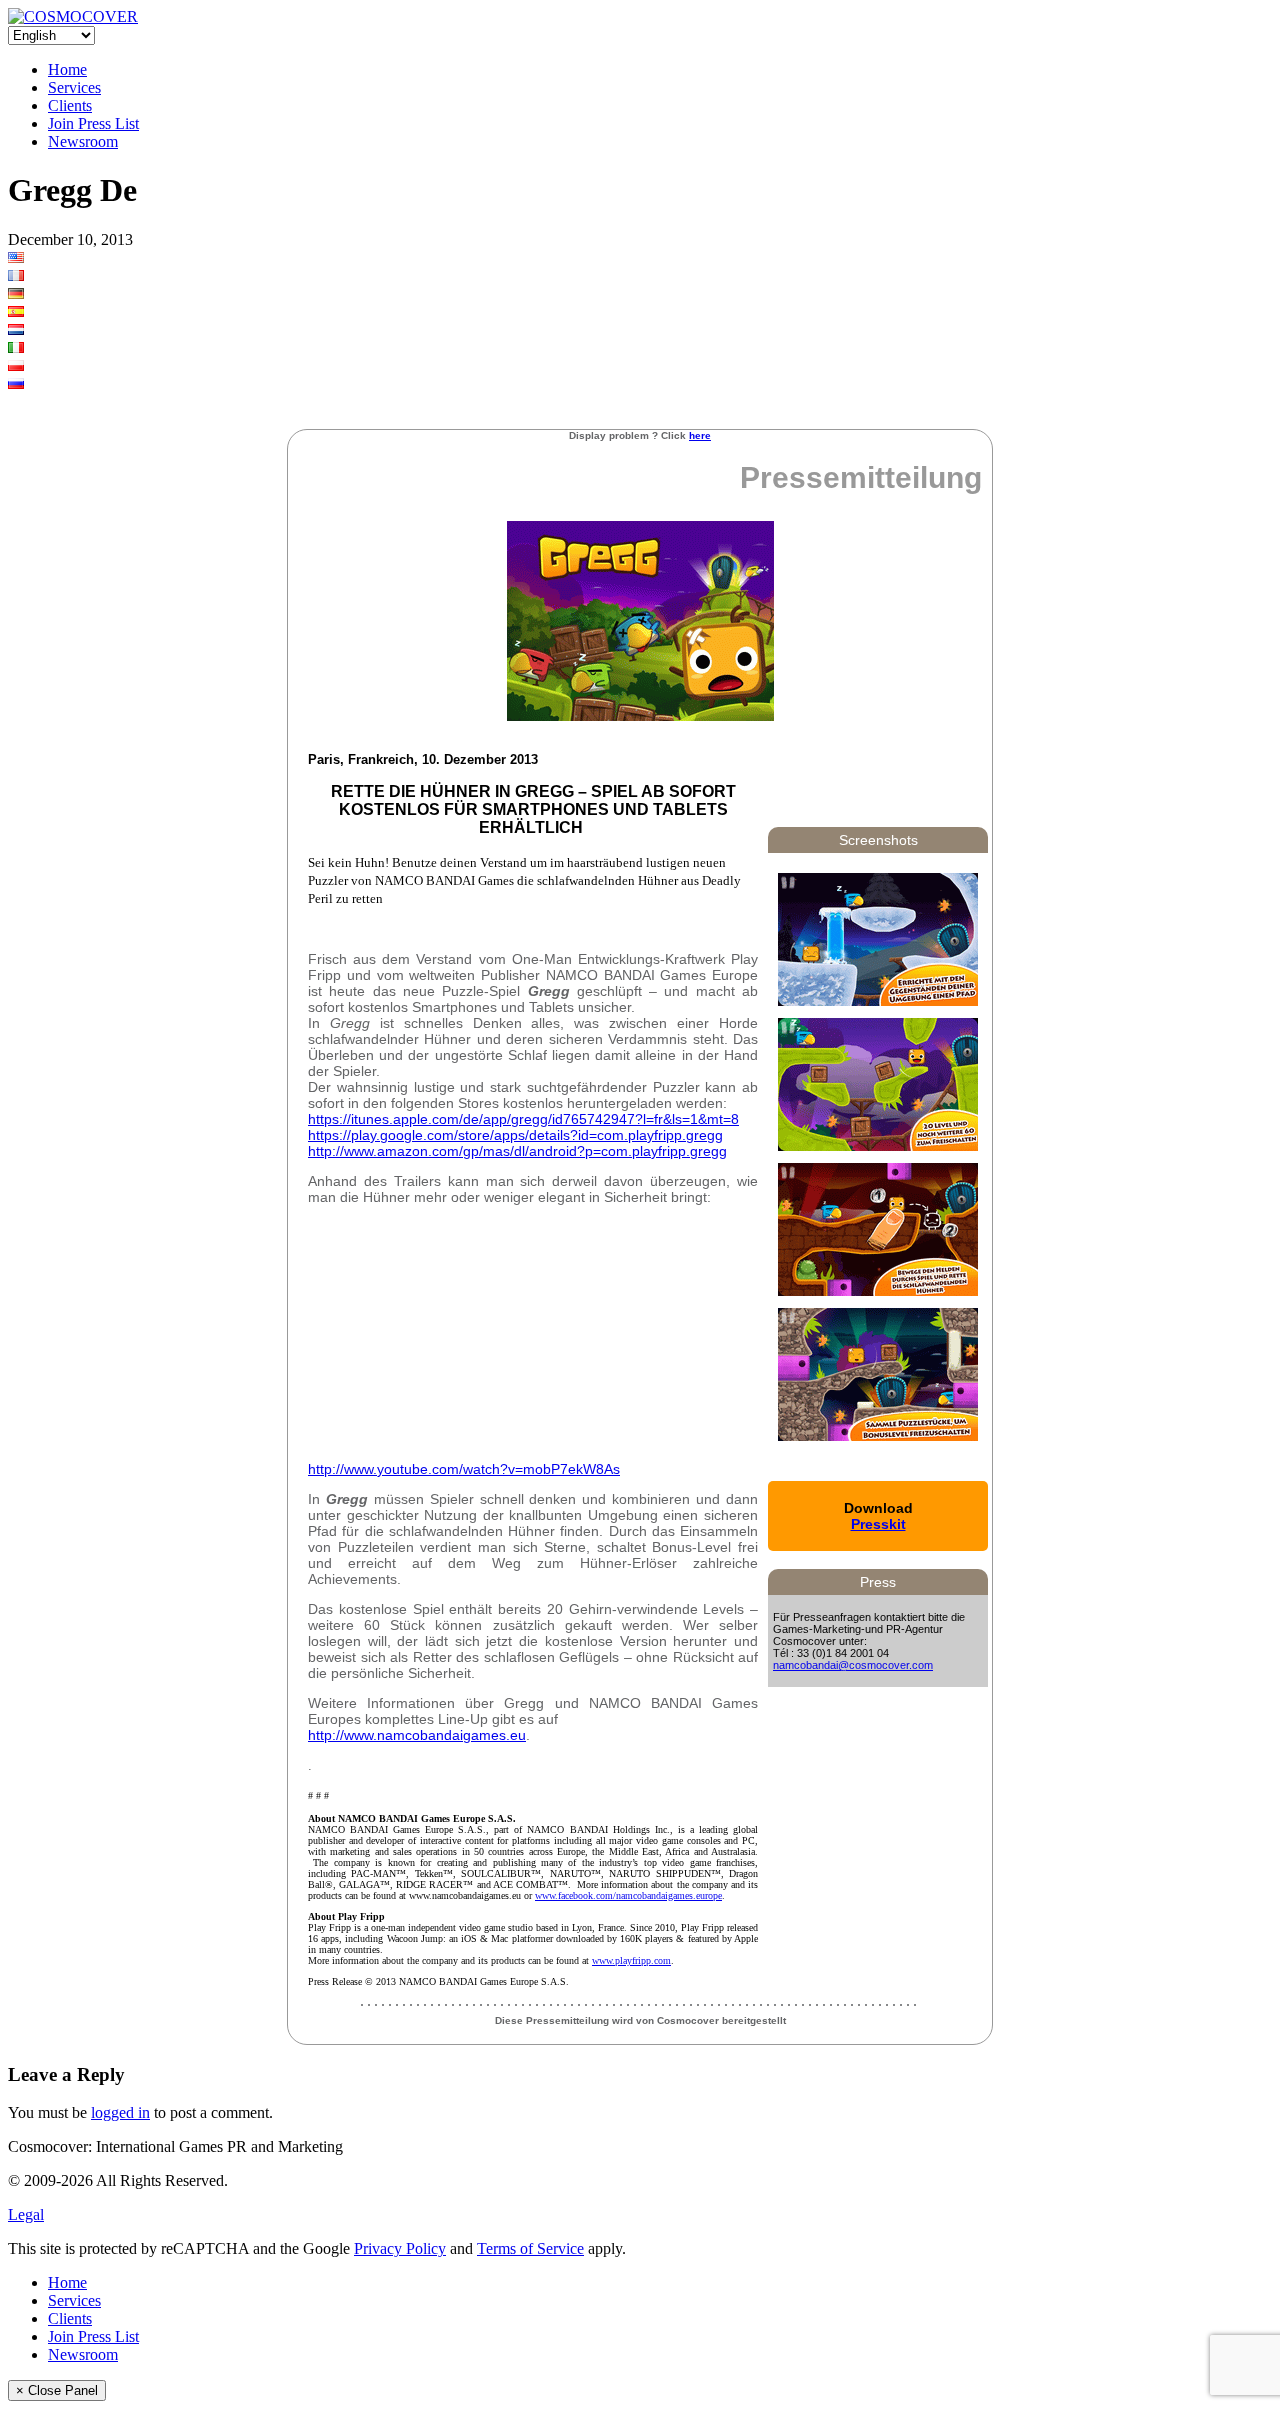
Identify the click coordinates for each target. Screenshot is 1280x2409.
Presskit (878, 1524)
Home (67, 69)
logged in (120, 2112)
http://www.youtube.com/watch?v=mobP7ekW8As (464, 1469)
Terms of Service (530, 2248)
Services (74, 87)
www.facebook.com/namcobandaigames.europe (628, 1895)
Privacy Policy (400, 2248)
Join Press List (93, 123)
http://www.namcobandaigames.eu (417, 1735)
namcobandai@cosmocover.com (853, 1665)
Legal (26, 2214)
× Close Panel (57, 2390)
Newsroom (83, 141)
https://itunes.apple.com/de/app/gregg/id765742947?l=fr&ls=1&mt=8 (523, 1119)
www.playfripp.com (631, 1960)
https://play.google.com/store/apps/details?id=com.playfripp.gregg (515, 1135)
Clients (70, 105)
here (700, 435)
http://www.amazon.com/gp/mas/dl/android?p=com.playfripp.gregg (517, 1151)
